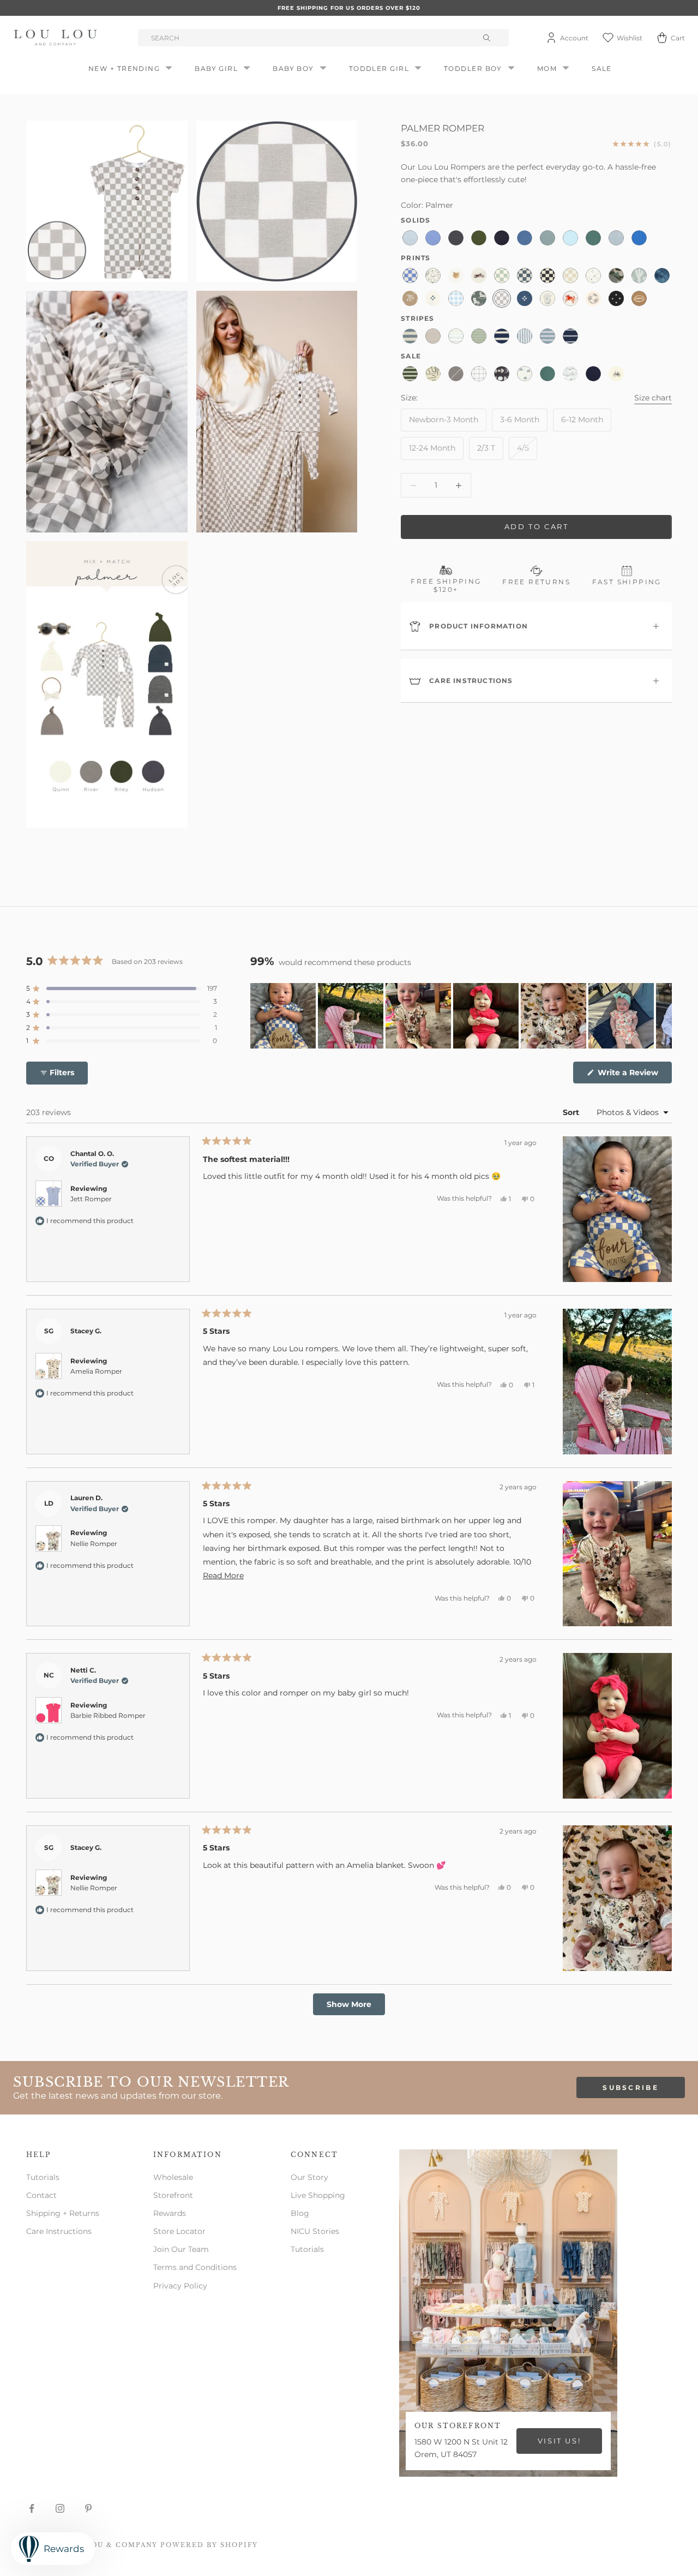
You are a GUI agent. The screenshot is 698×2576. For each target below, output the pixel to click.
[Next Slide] (663, 1016)
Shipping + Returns (63, 2213)
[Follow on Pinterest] (88, 2508)
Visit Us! (559, 2441)
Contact (41, 2195)
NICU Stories (315, 2231)
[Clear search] (488, 38)
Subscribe (631, 2087)
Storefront (173, 2195)
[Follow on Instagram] (60, 2508)
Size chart (653, 398)
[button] (122, 989)
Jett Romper (91, 1199)
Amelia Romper (96, 1371)
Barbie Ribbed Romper (108, 1715)
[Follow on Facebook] (32, 2508)
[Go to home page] (57, 38)
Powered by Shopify (209, 2545)
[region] (461, 1016)
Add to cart (537, 527)
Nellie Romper (94, 1544)
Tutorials (43, 2177)
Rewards (170, 2213)
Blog (300, 2213)
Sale (602, 68)
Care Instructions (59, 2231)
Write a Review (634, 1075)
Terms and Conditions (195, 2267)
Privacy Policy (180, 2286)
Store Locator (179, 2231)
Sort (572, 1112)
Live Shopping (318, 2195)
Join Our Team (181, 2249)
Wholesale (173, 2177)
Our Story (309, 2177)
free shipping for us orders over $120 (349, 8)
